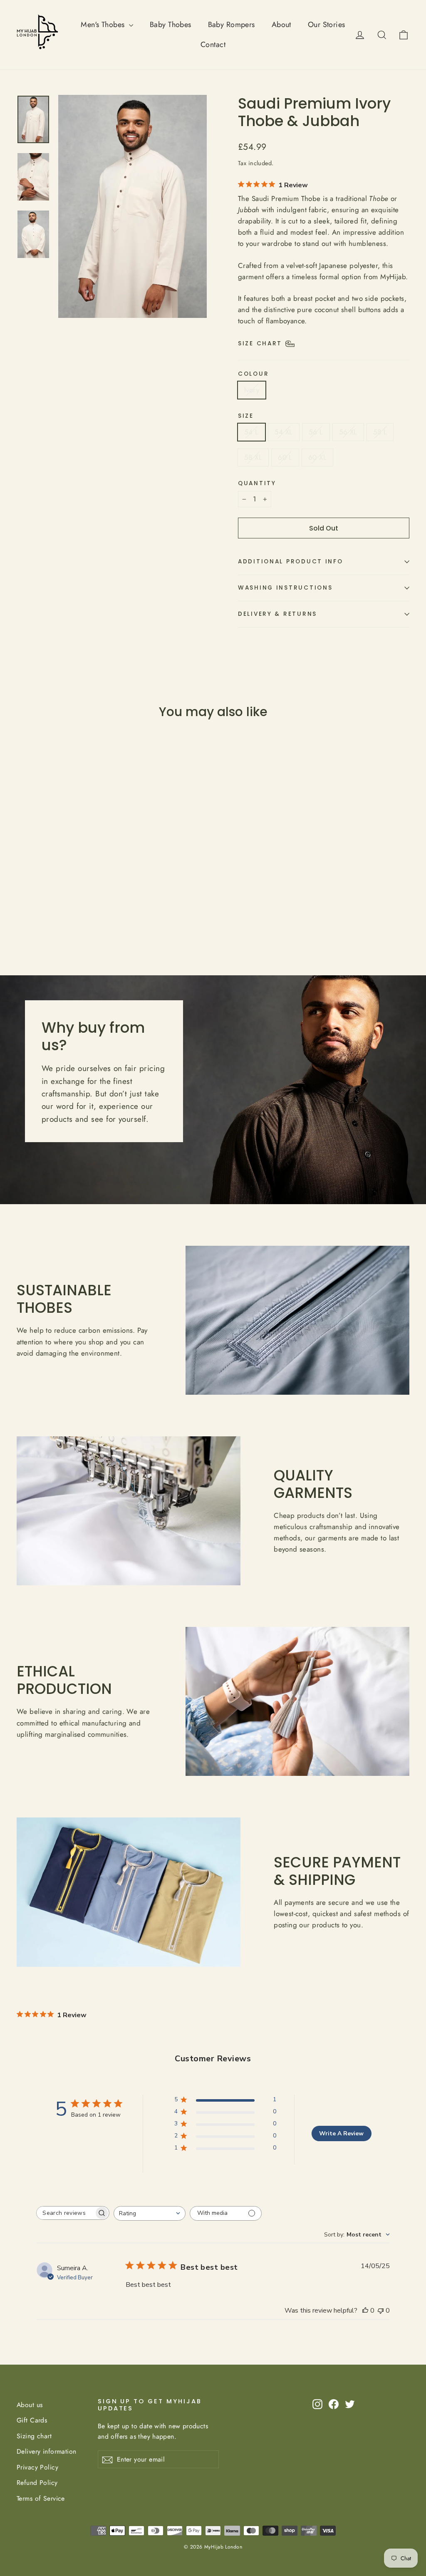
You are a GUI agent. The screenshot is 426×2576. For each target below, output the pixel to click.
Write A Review (341, 2133)
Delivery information (47, 2451)
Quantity (257, 483)
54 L (251, 432)
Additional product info (291, 562)
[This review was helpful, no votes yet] (365, 2311)
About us (30, 2405)
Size (246, 416)
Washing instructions (285, 588)
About (281, 25)
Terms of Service (41, 2498)
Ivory (252, 390)
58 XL (253, 457)
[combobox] (150, 2213)
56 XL (348, 432)
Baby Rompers (232, 25)
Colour (253, 374)
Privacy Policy (37, 2467)
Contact (213, 45)
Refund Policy (37, 2483)
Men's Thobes (104, 25)
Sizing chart (34, 2436)
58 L (380, 432)
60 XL (317, 457)
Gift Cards (32, 2420)
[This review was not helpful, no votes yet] (381, 2311)
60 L (285, 457)
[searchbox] (65, 2213)
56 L (316, 432)
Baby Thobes (171, 25)
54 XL (284, 432)
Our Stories (327, 25)
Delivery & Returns (277, 614)
